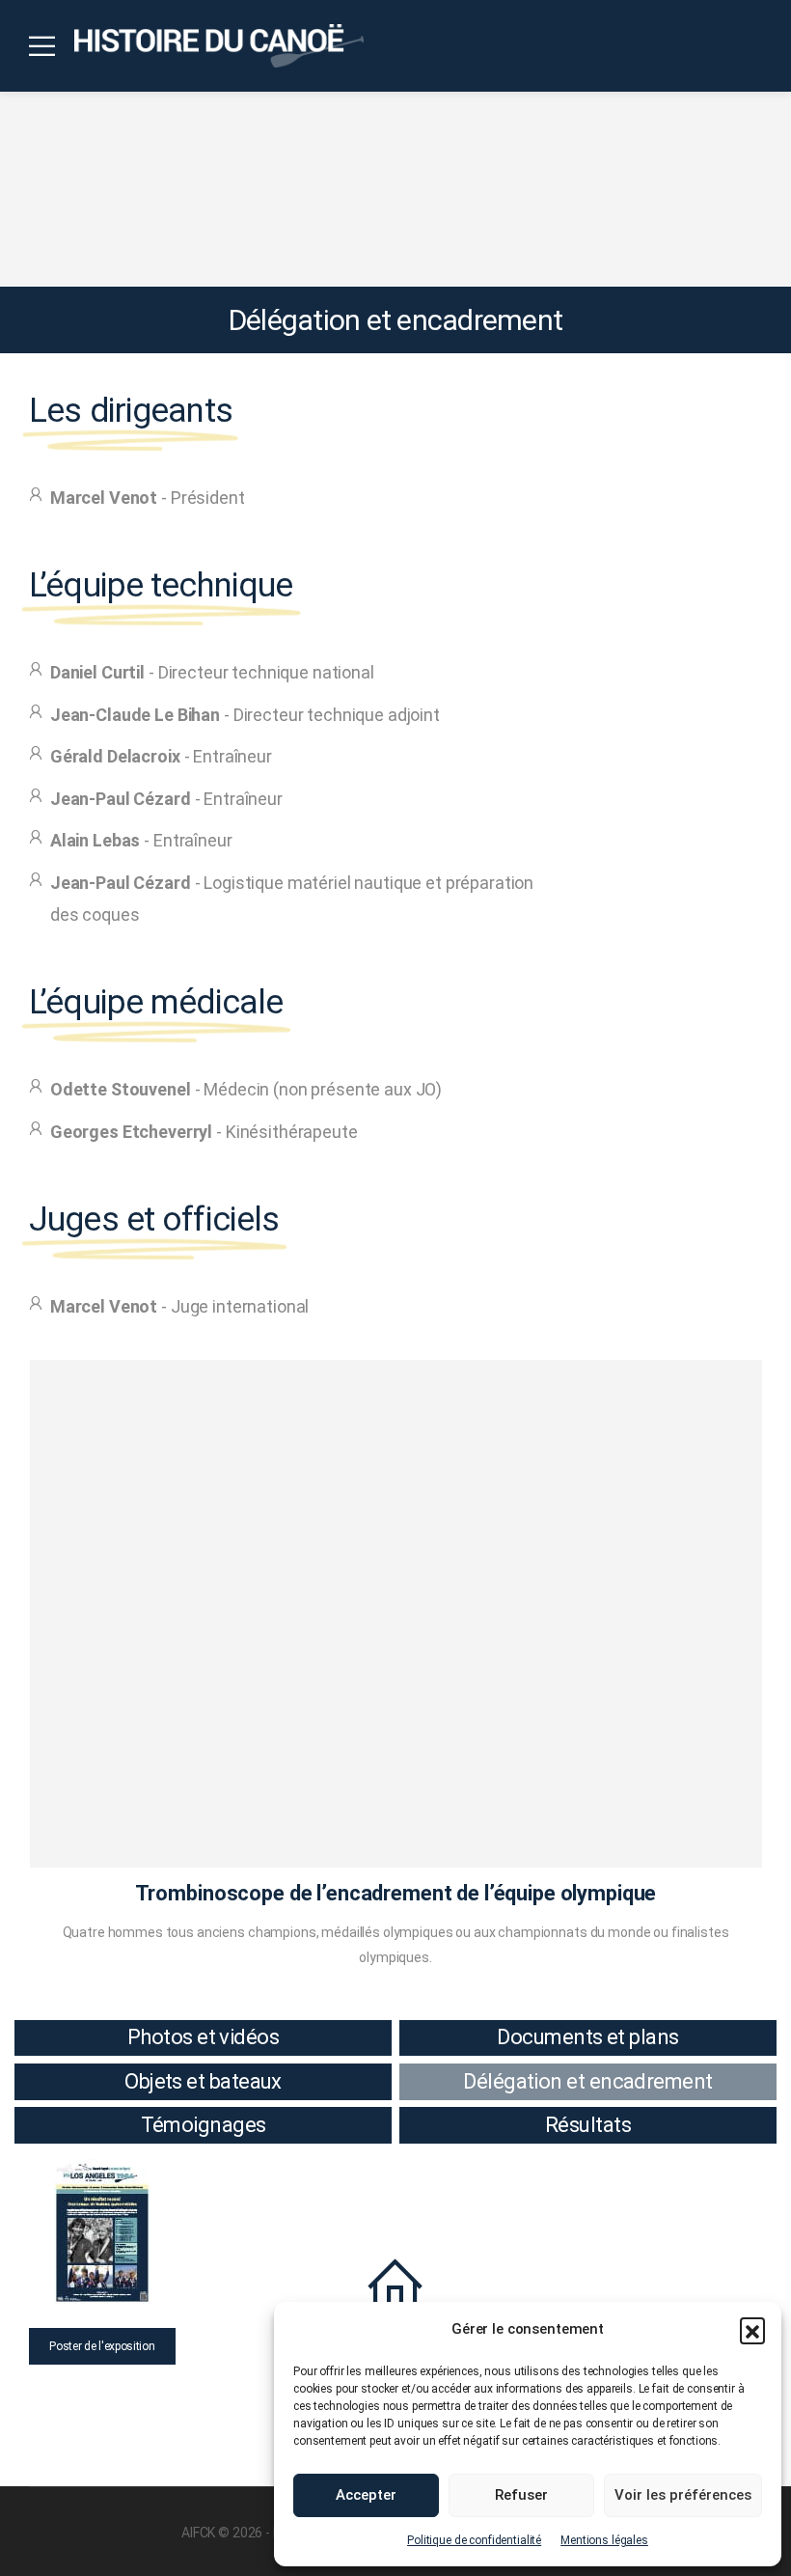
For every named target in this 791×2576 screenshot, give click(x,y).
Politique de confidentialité (474, 2540)
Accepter (366, 2495)
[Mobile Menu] (42, 46)
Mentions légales (604, 2540)
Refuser (521, 2495)
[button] (752, 2330)
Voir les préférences (683, 2495)
